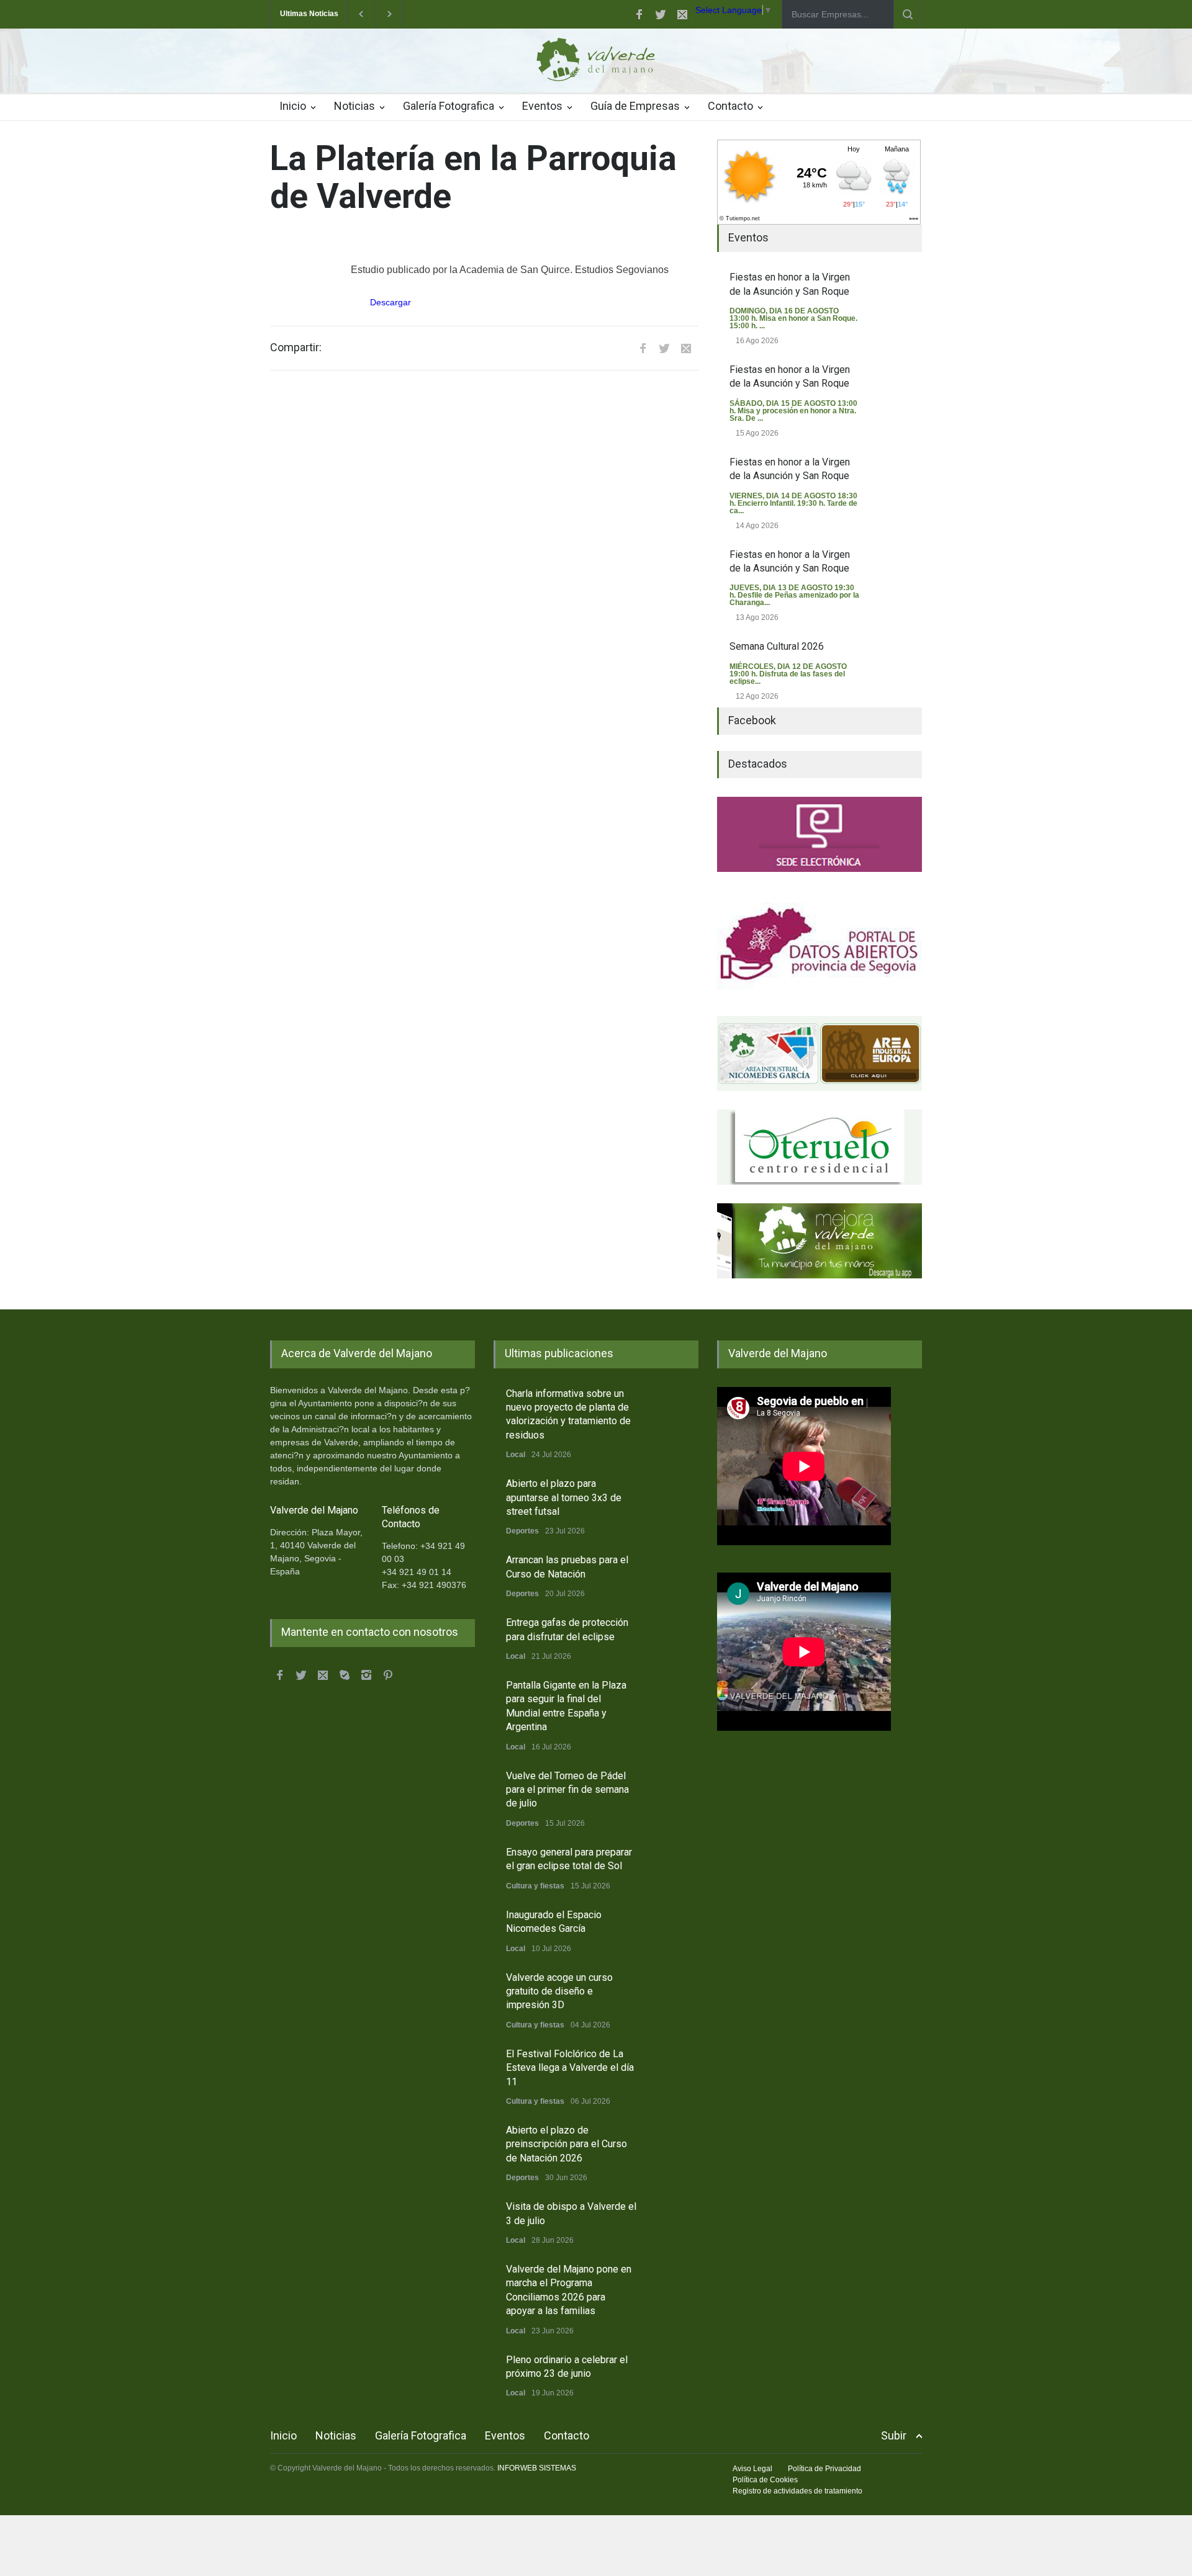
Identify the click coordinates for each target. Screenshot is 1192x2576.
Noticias (354, 106)
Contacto (730, 106)
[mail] (682, 14)
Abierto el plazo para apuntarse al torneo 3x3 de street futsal (564, 1497)
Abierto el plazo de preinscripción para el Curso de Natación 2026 (567, 2144)
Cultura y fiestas (535, 1886)
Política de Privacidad (824, 2469)
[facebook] (639, 14)
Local (516, 1455)
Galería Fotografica (449, 106)
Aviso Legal (752, 2469)
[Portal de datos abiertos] (819, 944)
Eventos (542, 106)
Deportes (522, 1531)
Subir (894, 2435)
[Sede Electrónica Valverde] (819, 834)
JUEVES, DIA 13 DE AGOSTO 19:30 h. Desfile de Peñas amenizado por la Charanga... (794, 595)
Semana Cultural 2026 (777, 646)
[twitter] (661, 14)
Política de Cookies (765, 2480)
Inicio (293, 106)
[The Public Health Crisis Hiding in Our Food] (819, 1053)
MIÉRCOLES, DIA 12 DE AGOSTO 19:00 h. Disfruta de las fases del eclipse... (788, 674)
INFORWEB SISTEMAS (537, 2468)
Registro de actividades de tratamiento (797, 2491)
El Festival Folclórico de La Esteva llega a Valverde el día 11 (570, 2068)
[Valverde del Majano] (596, 63)
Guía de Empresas (635, 106)
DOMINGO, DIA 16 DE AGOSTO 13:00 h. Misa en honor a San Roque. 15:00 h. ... (793, 318)
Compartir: (296, 348)
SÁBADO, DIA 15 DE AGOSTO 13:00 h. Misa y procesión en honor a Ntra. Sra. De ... (793, 411)
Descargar (391, 302)
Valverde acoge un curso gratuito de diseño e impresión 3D (559, 1991)
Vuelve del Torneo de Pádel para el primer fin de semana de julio (567, 1790)
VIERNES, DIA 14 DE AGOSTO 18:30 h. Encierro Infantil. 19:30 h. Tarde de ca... (793, 503)
